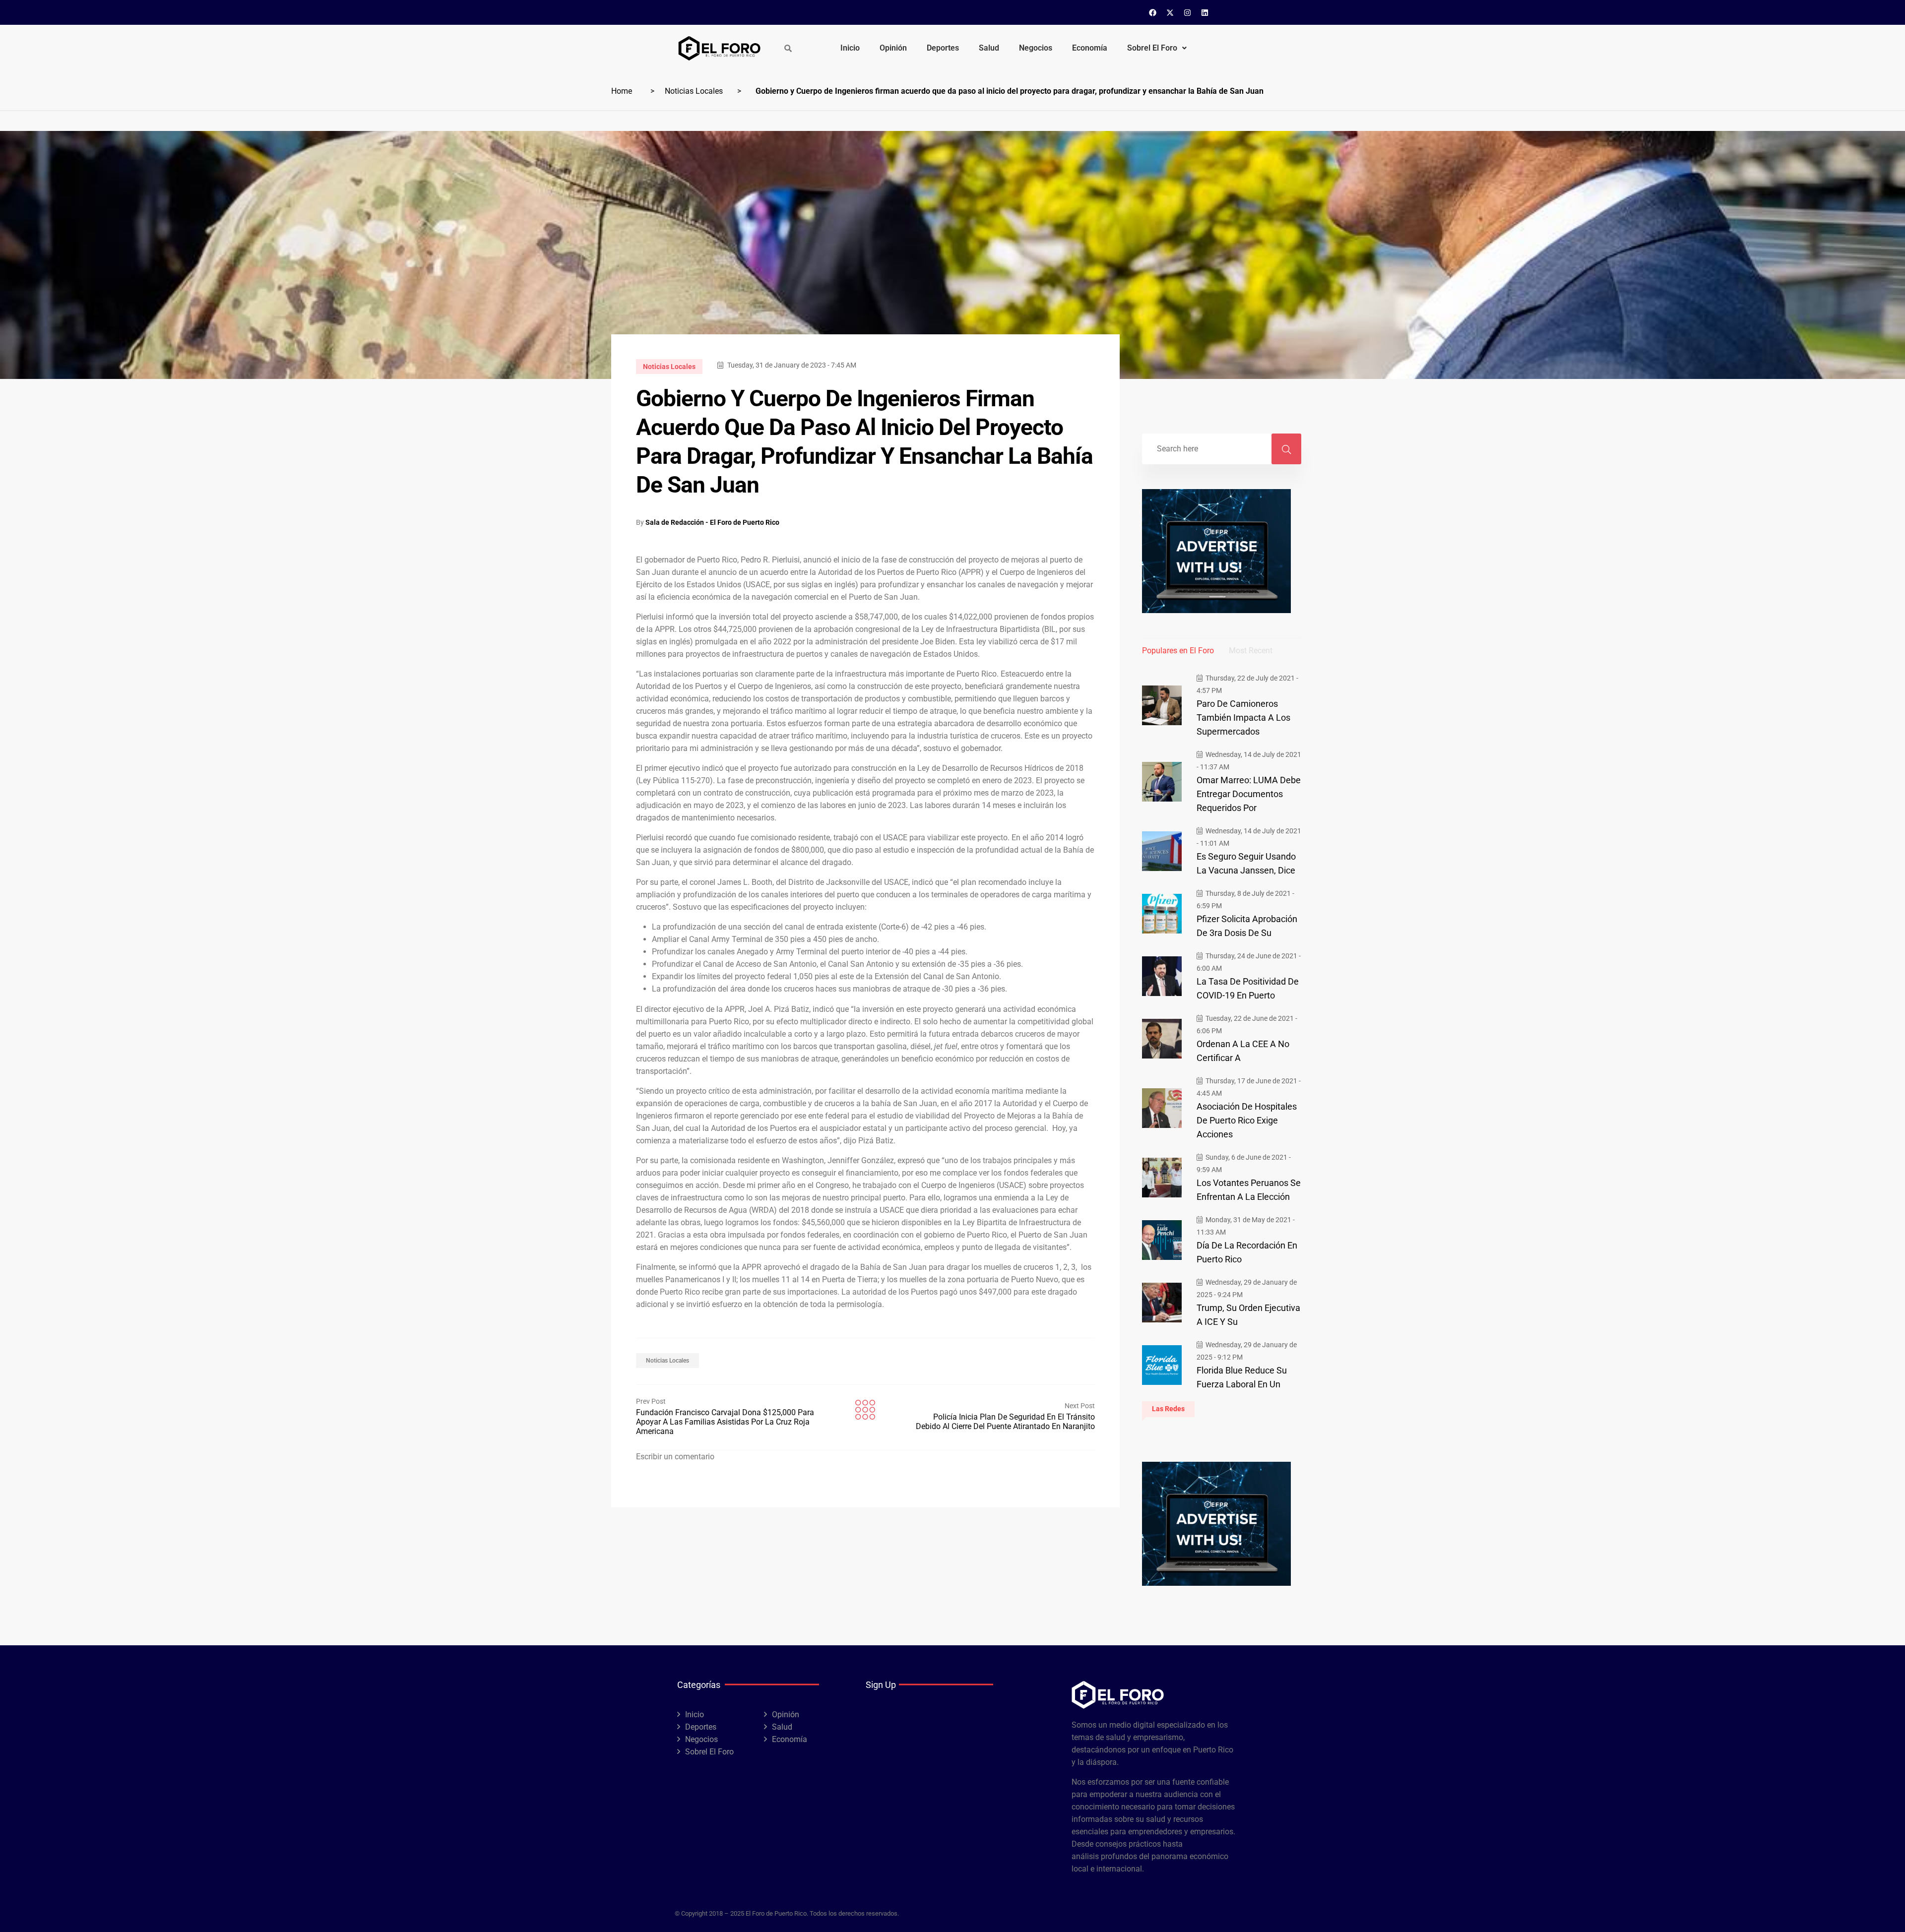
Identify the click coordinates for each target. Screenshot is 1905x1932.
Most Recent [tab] (1251, 651)
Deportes (943, 48)
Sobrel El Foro (1152, 48)
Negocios (1036, 48)
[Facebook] (1153, 12)
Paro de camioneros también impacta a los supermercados (1243, 717)
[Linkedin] (1205, 12)
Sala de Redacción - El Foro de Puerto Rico (712, 522)
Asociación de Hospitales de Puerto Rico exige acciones (1247, 1120)
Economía (1090, 48)
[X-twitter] (1170, 12)
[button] (1157, 48)
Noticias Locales (694, 91)
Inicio (850, 48)
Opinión (893, 48)
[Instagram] (1188, 12)
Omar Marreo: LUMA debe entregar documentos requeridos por (1249, 794)
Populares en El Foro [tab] (1178, 651)
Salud (989, 48)
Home (622, 91)
